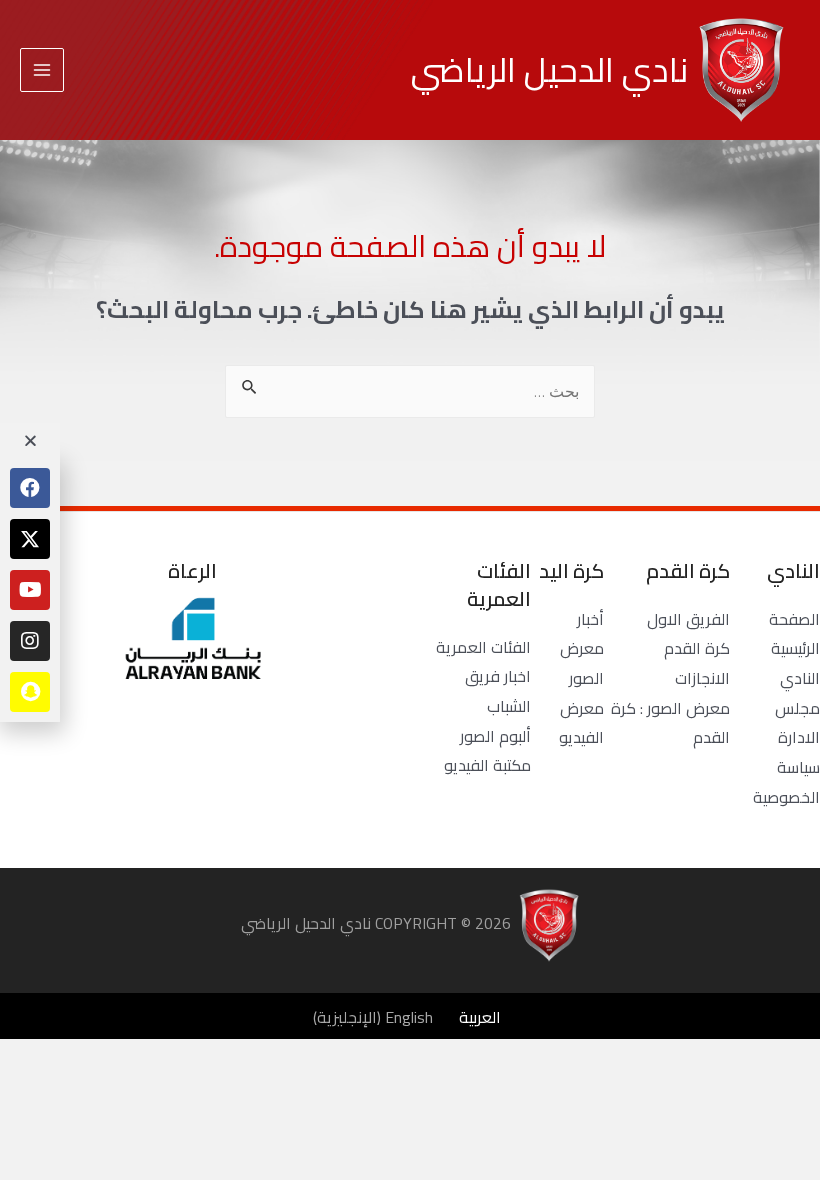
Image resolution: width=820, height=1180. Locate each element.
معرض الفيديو (581, 723)
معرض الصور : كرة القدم (670, 723)
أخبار (590, 619)
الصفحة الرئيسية (794, 634)
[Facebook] (30, 488)
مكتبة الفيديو (487, 765)
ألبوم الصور (495, 736)
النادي (800, 678)
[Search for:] (410, 391)
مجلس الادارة (797, 723)
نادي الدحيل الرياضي (549, 69)
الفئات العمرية (483, 647)
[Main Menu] (42, 70)
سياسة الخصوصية (786, 782)
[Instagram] (30, 641)
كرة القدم (697, 648)
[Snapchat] (30, 692)
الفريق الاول (688, 619)
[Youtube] (30, 590)
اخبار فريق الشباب (498, 691)
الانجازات (702, 678)
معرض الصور (582, 663)
